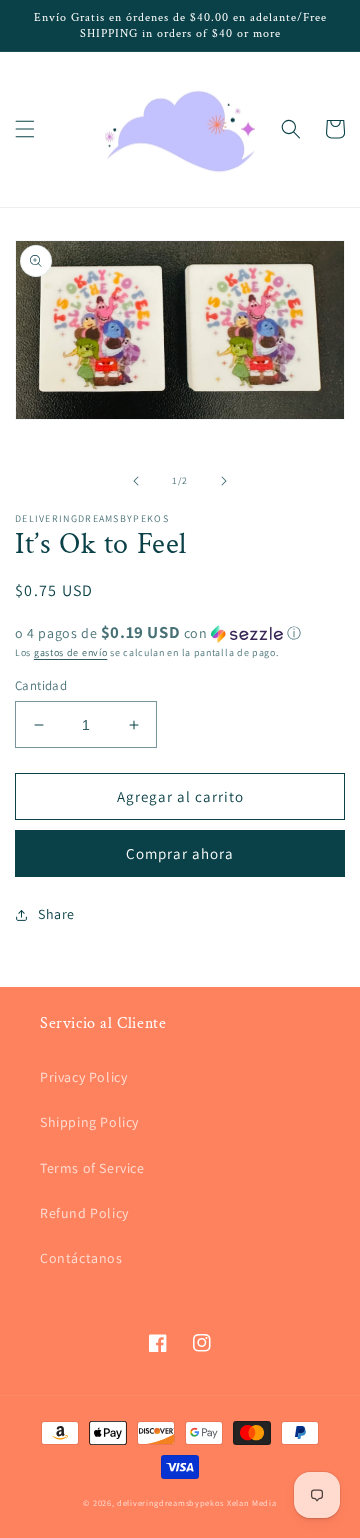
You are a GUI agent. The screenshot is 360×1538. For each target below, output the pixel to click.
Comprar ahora (180, 853)
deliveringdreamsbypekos (170, 1502)
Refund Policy (84, 1213)
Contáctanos (81, 1258)
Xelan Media (252, 1502)
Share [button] (56, 914)
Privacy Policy (83, 1077)
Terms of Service (92, 1168)
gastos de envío (71, 652)
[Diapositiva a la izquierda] (136, 481)
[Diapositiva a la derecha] (224, 481)
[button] (25, 129)
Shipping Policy (89, 1122)
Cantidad (41, 685)
